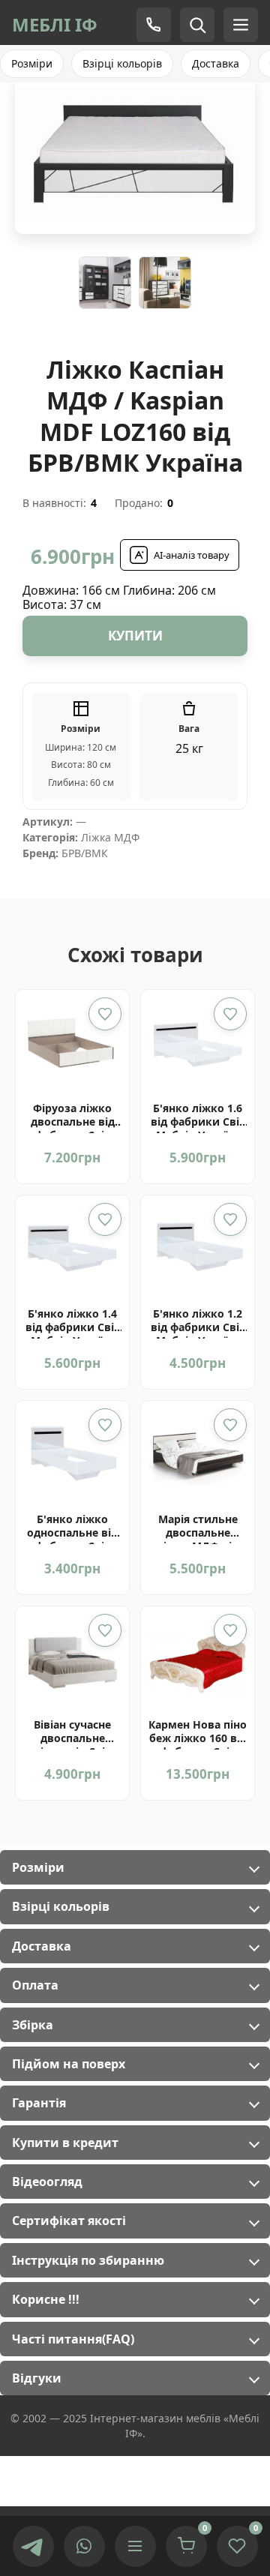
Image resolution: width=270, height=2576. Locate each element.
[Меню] (241, 25)
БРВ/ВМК (85, 853)
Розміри (32, 63)
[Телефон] (154, 25)
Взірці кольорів (122, 63)
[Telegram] (33, 2546)
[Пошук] (197, 25)
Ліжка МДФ (110, 837)
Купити (135, 636)
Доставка (216, 63)
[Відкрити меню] (135, 2546)
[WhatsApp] (84, 2546)
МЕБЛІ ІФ (55, 24)
